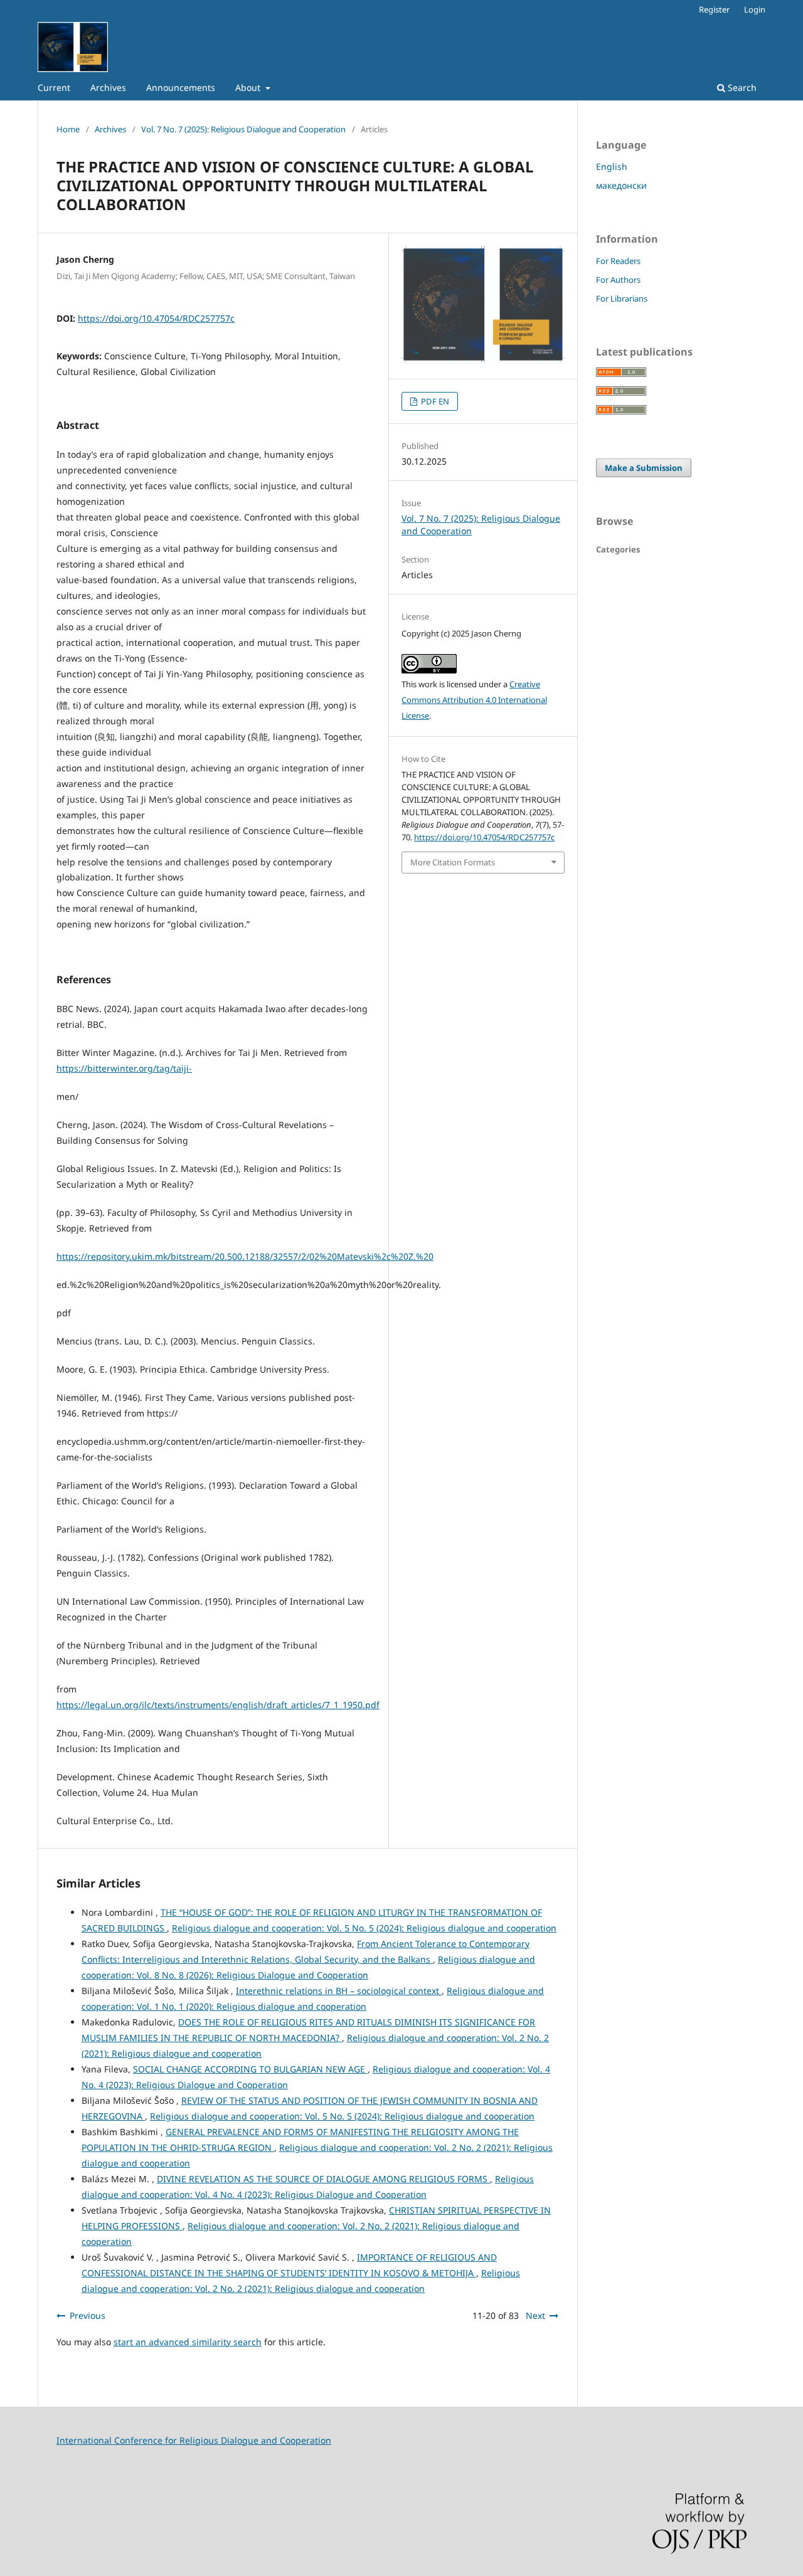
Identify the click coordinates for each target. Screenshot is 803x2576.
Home (68, 129)
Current (54, 87)
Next (535, 2315)
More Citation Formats (453, 862)
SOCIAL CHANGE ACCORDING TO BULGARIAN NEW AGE (250, 2069)
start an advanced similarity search (188, 2342)
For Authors (618, 280)
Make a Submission (644, 468)
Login (755, 9)
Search (741, 87)
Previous (88, 2315)
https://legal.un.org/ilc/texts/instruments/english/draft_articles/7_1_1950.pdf (218, 1705)
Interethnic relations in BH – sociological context (339, 1991)
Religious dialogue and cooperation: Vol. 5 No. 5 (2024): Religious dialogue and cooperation (364, 1928)
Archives (108, 87)
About (249, 87)
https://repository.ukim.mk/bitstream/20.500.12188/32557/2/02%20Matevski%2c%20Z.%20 (245, 1256)
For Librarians (622, 298)
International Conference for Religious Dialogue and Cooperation (194, 2440)
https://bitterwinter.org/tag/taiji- (124, 1068)
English (612, 166)
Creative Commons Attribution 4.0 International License (474, 700)
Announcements (181, 87)
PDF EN (434, 401)
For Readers (618, 261)
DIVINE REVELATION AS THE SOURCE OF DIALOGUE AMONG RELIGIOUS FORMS (323, 2179)
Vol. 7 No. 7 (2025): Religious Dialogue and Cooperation (243, 129)
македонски (621, 185)
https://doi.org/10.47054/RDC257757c (156, 318)
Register (714, 9)
